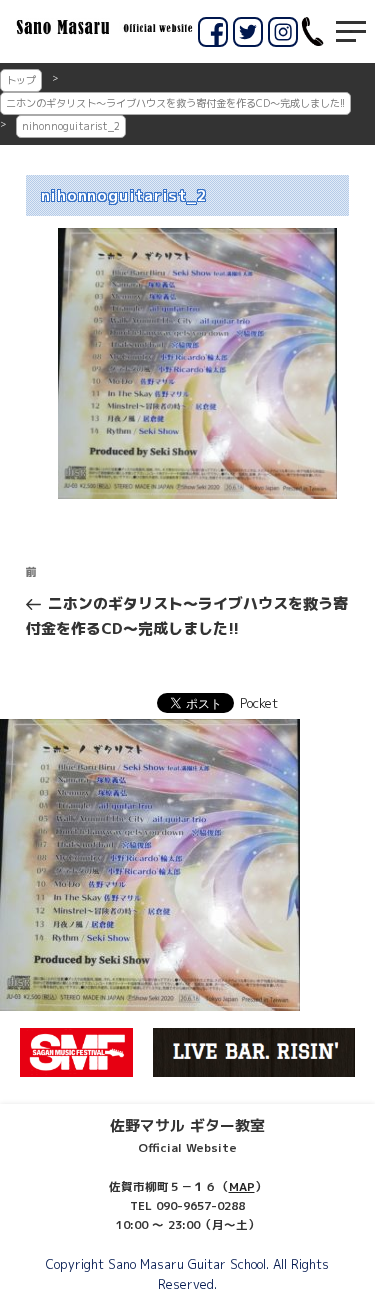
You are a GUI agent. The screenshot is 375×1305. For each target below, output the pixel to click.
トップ (21, 80)
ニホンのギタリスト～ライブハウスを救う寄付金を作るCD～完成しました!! (175, 103)
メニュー (351, 31)
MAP (242, 1187)
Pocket (259, 703)
